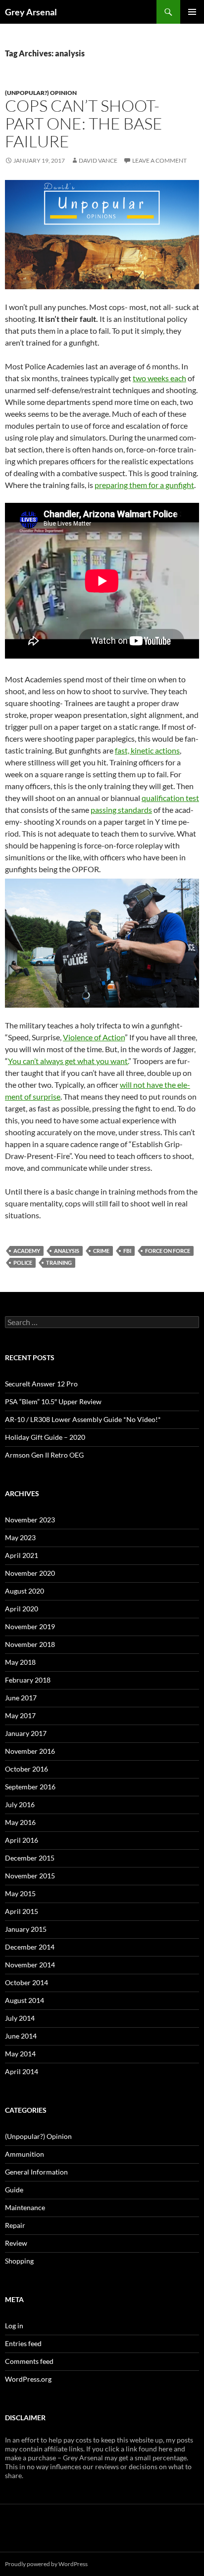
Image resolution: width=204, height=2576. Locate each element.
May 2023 (20, 1537)
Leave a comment (159, 160)
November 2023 (30, 1520)
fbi (127, 1251)
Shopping (19, 2261)
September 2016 (30, 1787)
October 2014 (26, 1982)
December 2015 (30, 1858)
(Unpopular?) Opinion (41, 93)
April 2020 (22, 1609)
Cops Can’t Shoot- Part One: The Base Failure (84, 123)
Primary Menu (192, 12)
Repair (15, 2225)
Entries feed (23, 2343)
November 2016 (30, 1751)
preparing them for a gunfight (144, 485)
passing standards (121, 810)
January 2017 (26, 1733)
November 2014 (30, 1965)
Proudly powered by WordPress (46, 2564)
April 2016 (22, 1840)
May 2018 (20, 1662)
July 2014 (20, 2018)
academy (27, 1251)
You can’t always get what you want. (68, 1061)
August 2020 (25, 1591)
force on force (168, 1251)
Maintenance (25, 2207)
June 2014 (21, 2036)
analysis (67, 1251)
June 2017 (21, 1698)
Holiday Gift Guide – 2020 (45, 1437)
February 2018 (28, 1680)
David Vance (98, 160)
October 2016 (26, 1769)
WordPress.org (28, 2379)
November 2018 (30, 1644)
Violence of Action (94, 1037)
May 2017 (20, 1715)
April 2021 (22, 1555)
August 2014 (25, 2000)
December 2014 (30, 1947)
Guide (14, 2190)
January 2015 (26, 1929)
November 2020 (30, 1573)
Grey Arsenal (31, 12)
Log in (14, 2326)
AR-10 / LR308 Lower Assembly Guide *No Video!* (83, 1419)
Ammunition (25, 2154)
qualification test (170, 798)
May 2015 (20, 1893)
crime (101, 1251)
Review (16, 2243)
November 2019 (30, 1626)
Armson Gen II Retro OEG (44, 1455)
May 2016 (20, 1822)
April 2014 (22, 2071)
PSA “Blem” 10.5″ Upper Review (53, 1401)
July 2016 (20, 1804)
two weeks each (159, 378)
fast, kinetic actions (147, 750)
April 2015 (22, 1911)
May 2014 (20, 2054)
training (59, 1263)
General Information (36, 2172)
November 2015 (30, 1876)
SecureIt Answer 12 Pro (41, 1384)
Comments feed (29, 2361)
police (23, 1263)
